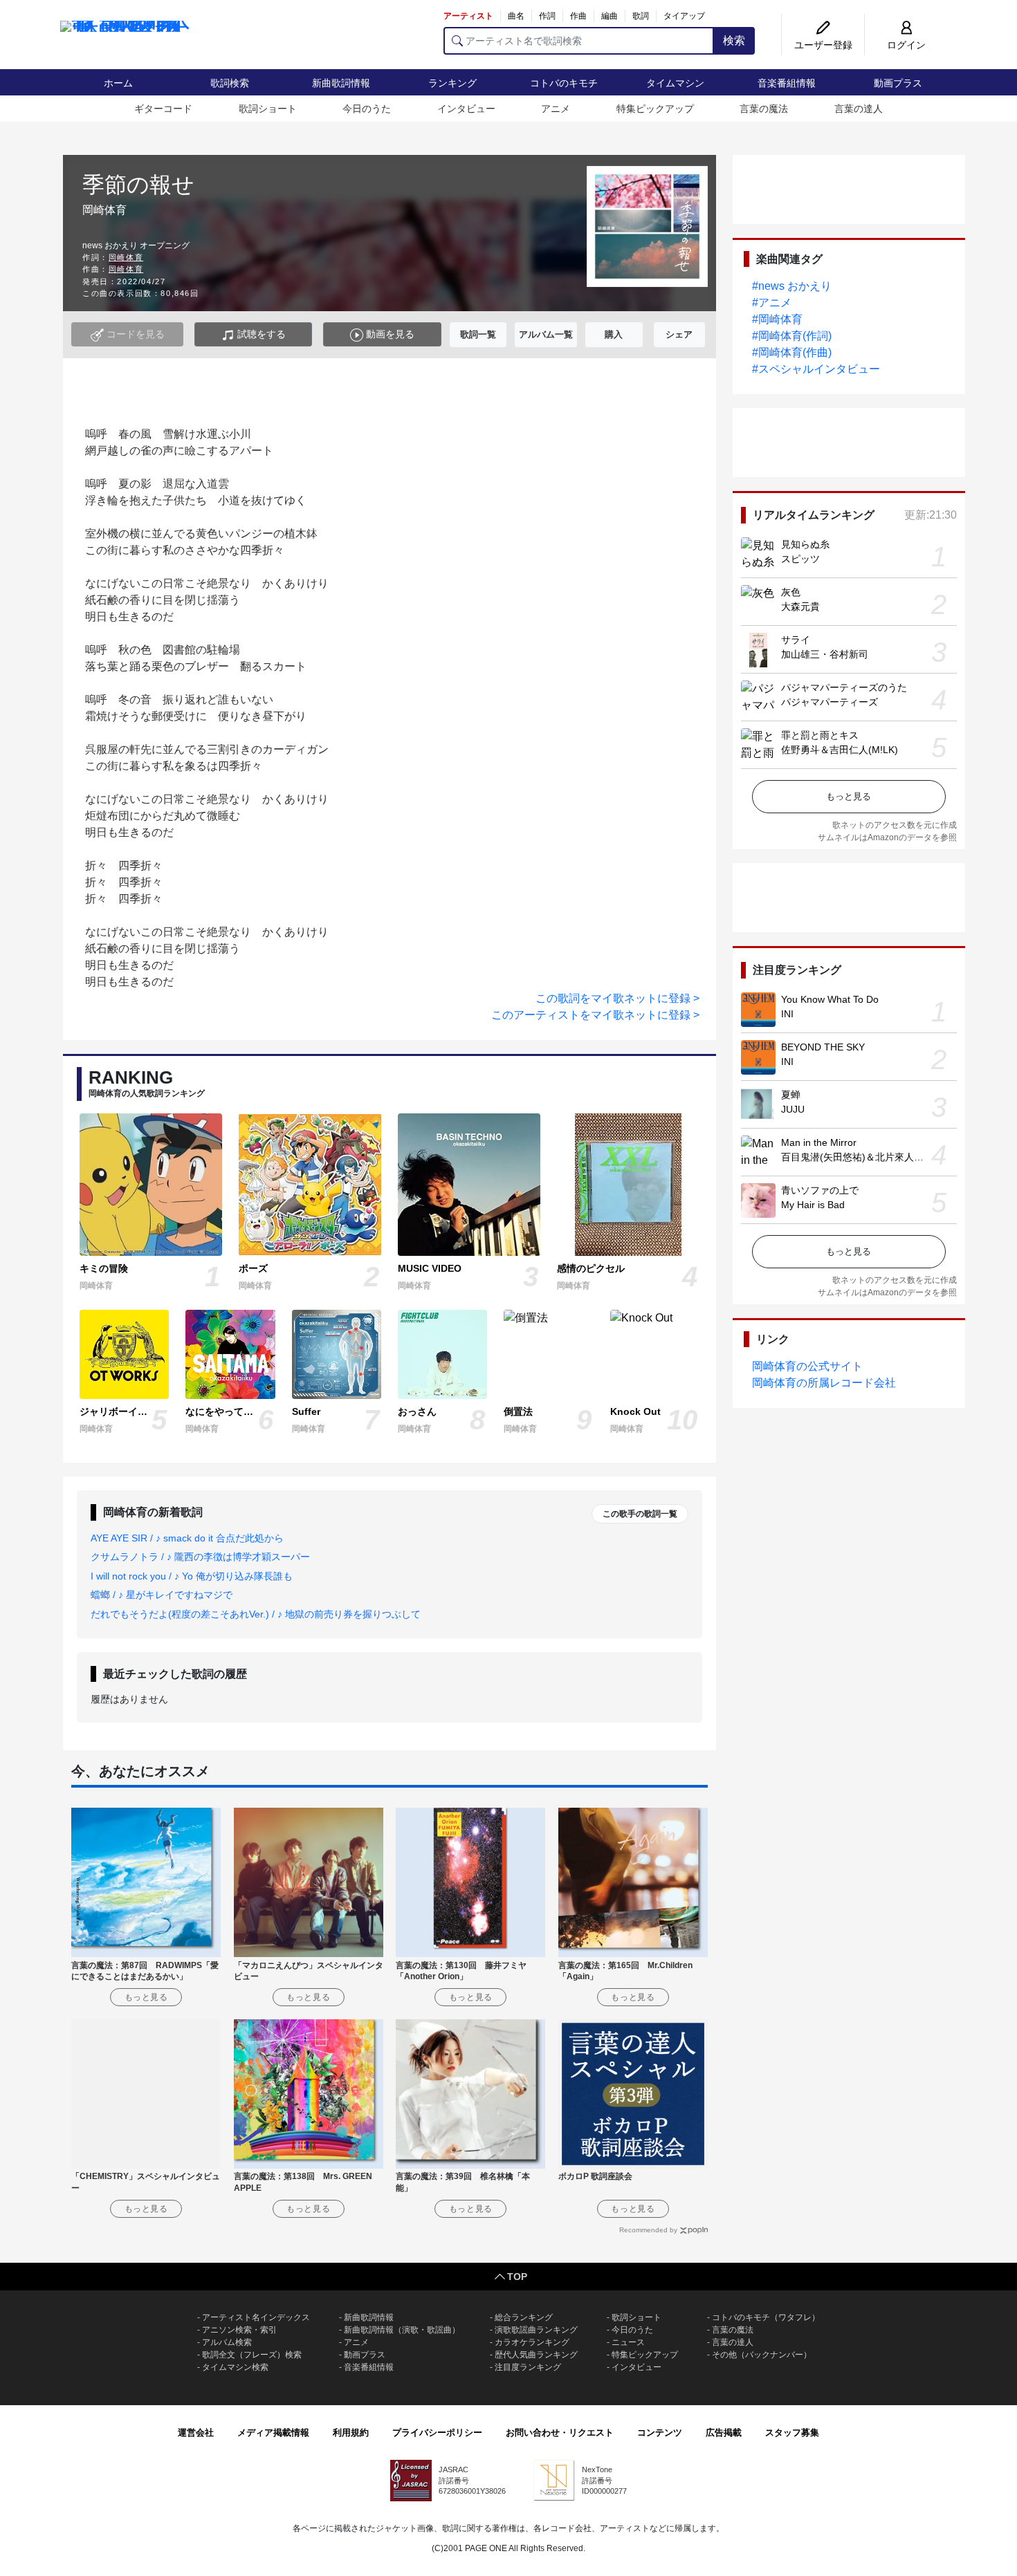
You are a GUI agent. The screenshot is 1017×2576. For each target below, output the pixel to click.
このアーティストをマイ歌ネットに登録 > (595, 1015)
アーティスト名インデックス (256, 2317)
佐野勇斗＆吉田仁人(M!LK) (840, 750)
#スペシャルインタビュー (816, 369)
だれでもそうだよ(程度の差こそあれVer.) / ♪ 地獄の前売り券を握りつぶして (256, 1614)
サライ (796, 640)
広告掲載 (724, 2433)
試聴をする (260, 334)
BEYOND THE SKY (823, 1047)
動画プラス (898, 83)
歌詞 (641, 16)
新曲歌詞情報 (341, 83)
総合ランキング (524, 2317)
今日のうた (367, 109)
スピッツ (800, 559)
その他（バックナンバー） (762, 2355)
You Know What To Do (830, 999)
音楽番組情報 (787, 83)
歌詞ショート (268, 109)
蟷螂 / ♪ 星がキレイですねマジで (162, 1595)
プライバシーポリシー (437, 2433)
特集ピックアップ (655, 109)
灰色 (791, 592)
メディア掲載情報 (273, 2433)
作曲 (578, 16)
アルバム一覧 (546, 334)
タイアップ (684, 16)
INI (787, 1014)
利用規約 (351, 2433)
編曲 (610, 16)
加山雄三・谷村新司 (825, 654)
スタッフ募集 (792, 2433)
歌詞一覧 (478, 334)
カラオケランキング (532, 2342)
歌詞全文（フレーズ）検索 (252, 2355)
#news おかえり (792, 286)
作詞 (547, 16)
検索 (734, 40)
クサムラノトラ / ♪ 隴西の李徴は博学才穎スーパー (200, 1557)
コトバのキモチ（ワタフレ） (766, 2317)
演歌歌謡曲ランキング (536, 2330)
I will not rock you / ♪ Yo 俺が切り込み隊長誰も (192, 1576)
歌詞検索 (230, 83)
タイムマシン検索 (235, 2367)
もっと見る (849, 796)
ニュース (628, 2342)
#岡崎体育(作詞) (792, 336)
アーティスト (468, 16)
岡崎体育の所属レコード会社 (824, 1383)
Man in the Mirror (819, 1142)
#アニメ (772, 303)
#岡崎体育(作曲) (792, 352)
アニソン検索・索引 (239, 2330)
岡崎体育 (126, 257)
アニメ (556, 109)
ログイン (906, 45)
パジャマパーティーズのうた (844, 687)
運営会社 (196, 2433)
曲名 (516, 16)
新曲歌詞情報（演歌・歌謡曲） (402, 2330)
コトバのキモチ (564, 83)
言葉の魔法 (764, 109)
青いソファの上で (820, 1190)
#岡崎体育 (777, 319)
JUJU (793, 1109)
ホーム (118, 83)
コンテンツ (660, 2433)
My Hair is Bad (813, 1205)
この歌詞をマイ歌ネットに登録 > (617, 998)
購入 (614, 334)
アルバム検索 (227, 2342)
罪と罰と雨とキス (820, 735)
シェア (679, 334)
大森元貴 (800, 606)
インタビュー (466, 109)
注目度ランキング (528, 2367)
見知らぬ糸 (805, 544)
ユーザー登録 (823, 45)
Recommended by (648, 2230)
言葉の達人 (859, 109)
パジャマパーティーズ (830, 702)
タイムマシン (675, 83)
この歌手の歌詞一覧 (640, 1514)
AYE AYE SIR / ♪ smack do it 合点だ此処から (187, 1538)
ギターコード (163, 109)
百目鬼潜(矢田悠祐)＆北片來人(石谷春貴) (870, 1157)
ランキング (452, 83)
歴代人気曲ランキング (536, 2355)
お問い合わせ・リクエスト (560, 2433)
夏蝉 (791, 1095)
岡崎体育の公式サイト (807, 1366)
